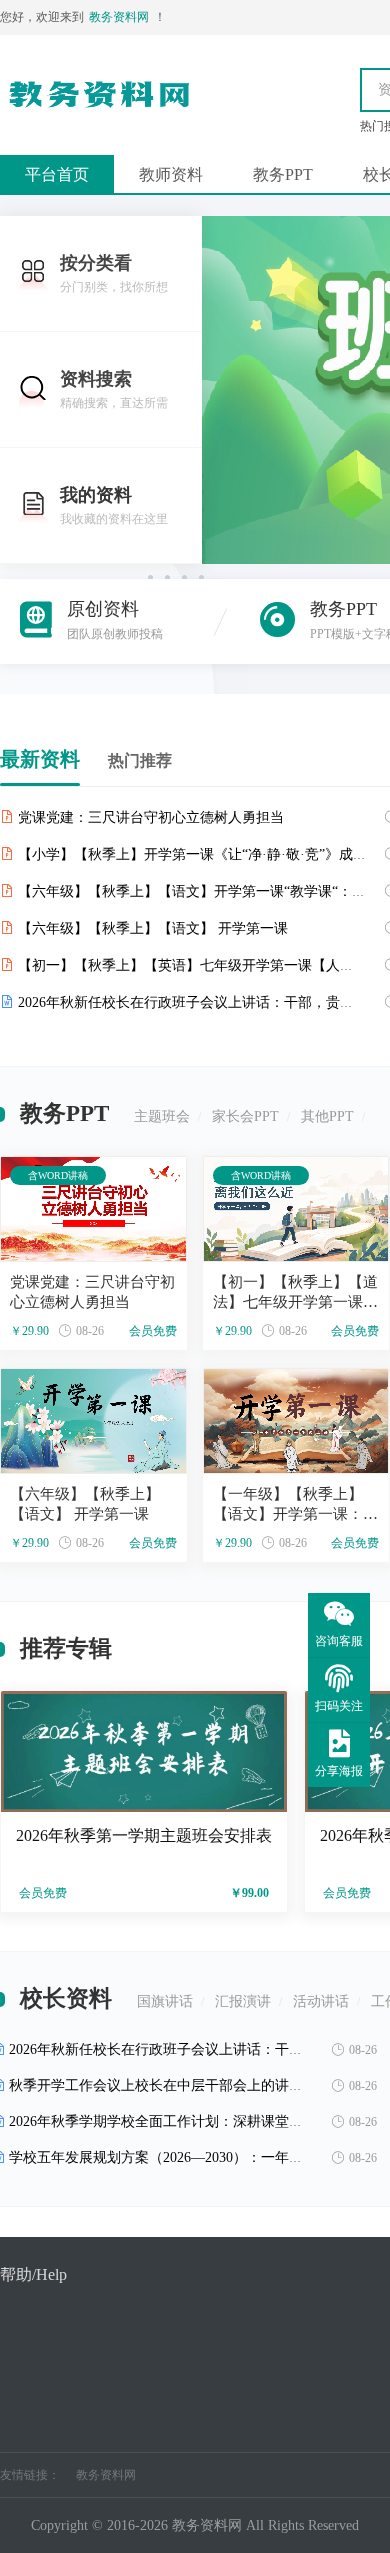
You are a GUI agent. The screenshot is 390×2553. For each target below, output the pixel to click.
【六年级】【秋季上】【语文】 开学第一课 (153, 928)
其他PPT (327, 1116)
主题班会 (162, 1116)
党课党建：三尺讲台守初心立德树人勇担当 (151, 817)
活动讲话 (321, 2001)
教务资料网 (106, 2475)
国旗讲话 (165, 2001)
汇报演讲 (243, 2001)
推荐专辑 (66, 1648)
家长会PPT (245, 1116)
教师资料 (171, 174)
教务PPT (283, 174)
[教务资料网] (100, 114)
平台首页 (57, 174)
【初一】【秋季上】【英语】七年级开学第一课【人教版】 (200, 965)
